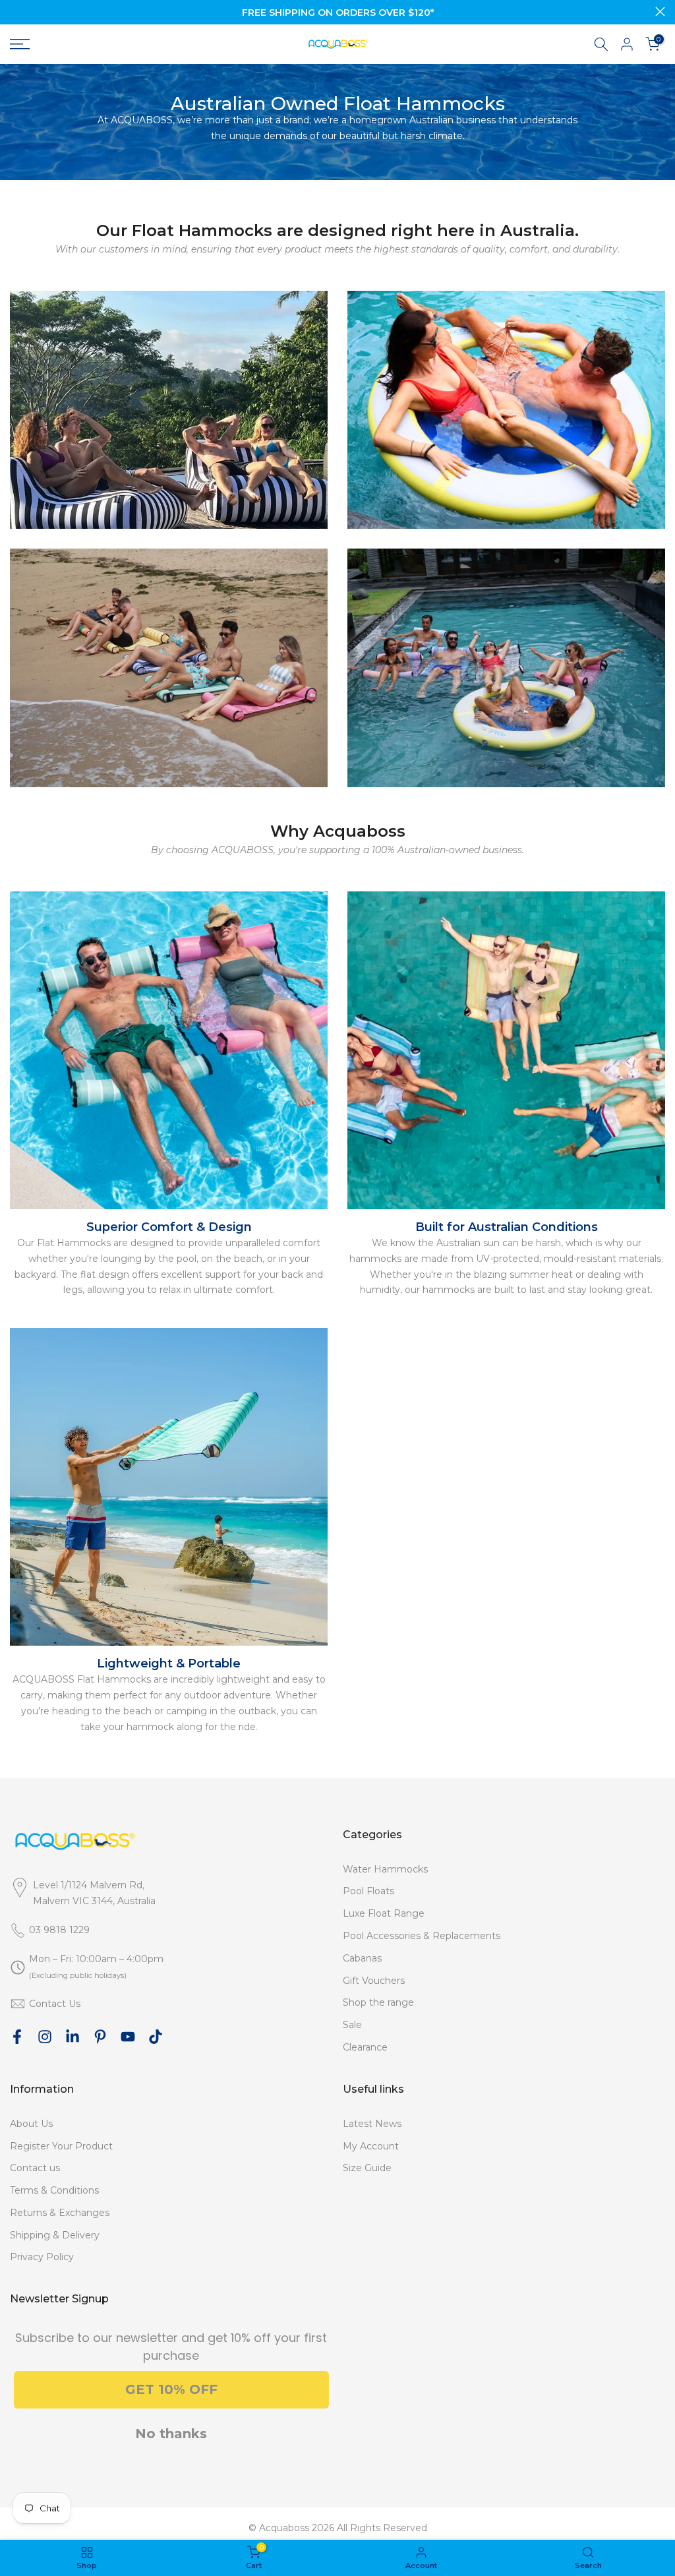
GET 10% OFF (209, 1322)
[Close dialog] (580, 1202)
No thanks (209, 1366)
